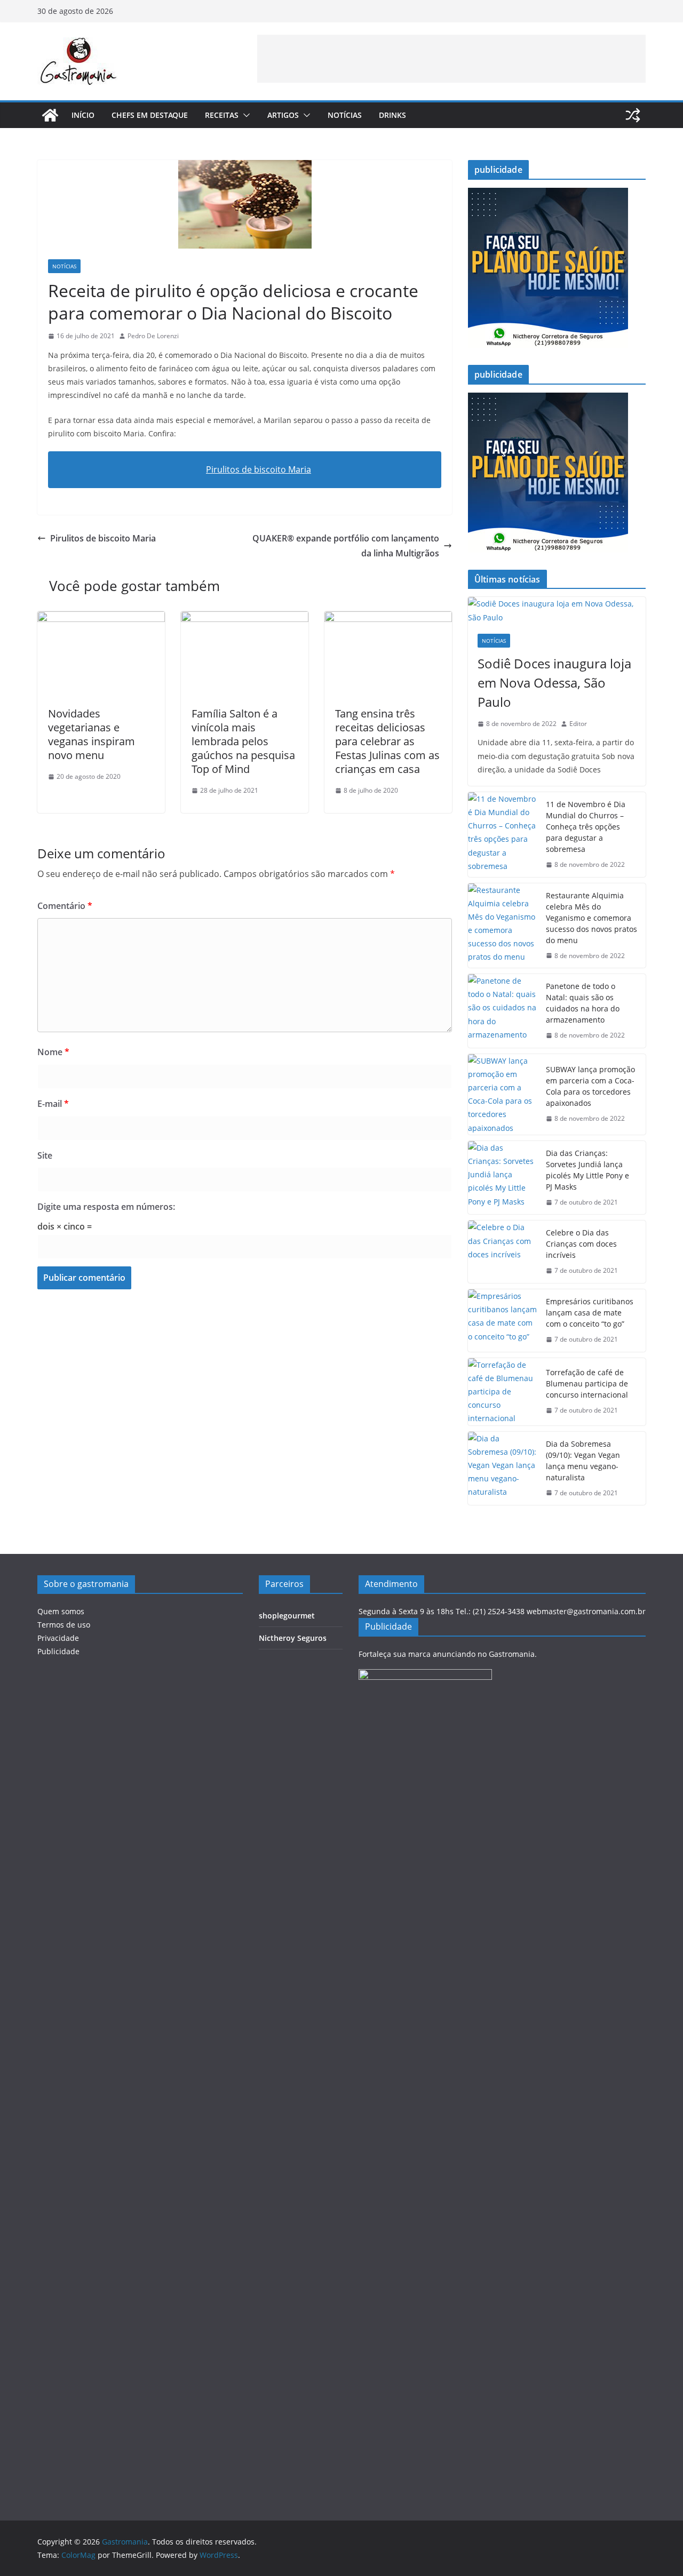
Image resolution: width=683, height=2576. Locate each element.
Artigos (283, 115)
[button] (244, 115)
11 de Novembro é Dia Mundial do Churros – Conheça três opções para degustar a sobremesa (586, 827)
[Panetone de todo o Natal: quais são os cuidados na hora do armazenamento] (503, 1011)
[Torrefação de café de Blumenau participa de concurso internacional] (503, 1392)
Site (45, 1155)
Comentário (65, 906)
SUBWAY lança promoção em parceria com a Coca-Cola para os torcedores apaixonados (590, 1086)
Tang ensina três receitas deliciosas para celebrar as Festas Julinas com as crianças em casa (387, 741)
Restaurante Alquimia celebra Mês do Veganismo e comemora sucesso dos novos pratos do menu (591, 918)
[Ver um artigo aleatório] (633, 115)
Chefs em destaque (150, 115)
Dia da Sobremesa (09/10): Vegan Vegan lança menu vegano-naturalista (583, 1461)
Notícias (345, 115)
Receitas (222, 115)
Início (83, 115)
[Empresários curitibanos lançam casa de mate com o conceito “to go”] (503, 1321)
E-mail (53, 1104)
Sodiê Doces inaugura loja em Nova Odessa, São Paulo (554, 683)
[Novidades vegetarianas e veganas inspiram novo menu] (101, 619)
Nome (53, 1052)
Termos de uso (64, 1625)
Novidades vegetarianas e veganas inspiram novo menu (92, 734)
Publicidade (58, 1651)
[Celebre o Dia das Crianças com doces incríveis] (503, 1252)
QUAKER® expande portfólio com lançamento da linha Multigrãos (346, 546)
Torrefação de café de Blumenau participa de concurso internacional (587, 1383)
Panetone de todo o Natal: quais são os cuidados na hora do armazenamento (583, 1003)
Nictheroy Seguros (293, 1638)
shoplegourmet (287, 1616)
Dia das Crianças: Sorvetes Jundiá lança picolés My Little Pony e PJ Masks (587, 1170)
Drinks (392, 115)
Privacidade (58, 1638)
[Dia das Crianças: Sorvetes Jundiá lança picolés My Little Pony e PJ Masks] (503, 1178)
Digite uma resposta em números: (106, 1207)
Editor (578, 724)
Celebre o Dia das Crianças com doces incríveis (581, 1244)
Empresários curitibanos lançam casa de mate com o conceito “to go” (590, 1313)
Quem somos (61, 1611)
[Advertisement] (451, 59)
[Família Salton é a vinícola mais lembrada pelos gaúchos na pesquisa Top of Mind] (245, 619)
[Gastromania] (50, 115)
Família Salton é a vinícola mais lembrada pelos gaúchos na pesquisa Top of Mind (243, 741)
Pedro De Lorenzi (153, 336)
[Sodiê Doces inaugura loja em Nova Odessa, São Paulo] (557, 610)
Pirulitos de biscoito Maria (259, 469)
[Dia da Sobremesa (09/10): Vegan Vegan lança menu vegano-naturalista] (503, 1469)
